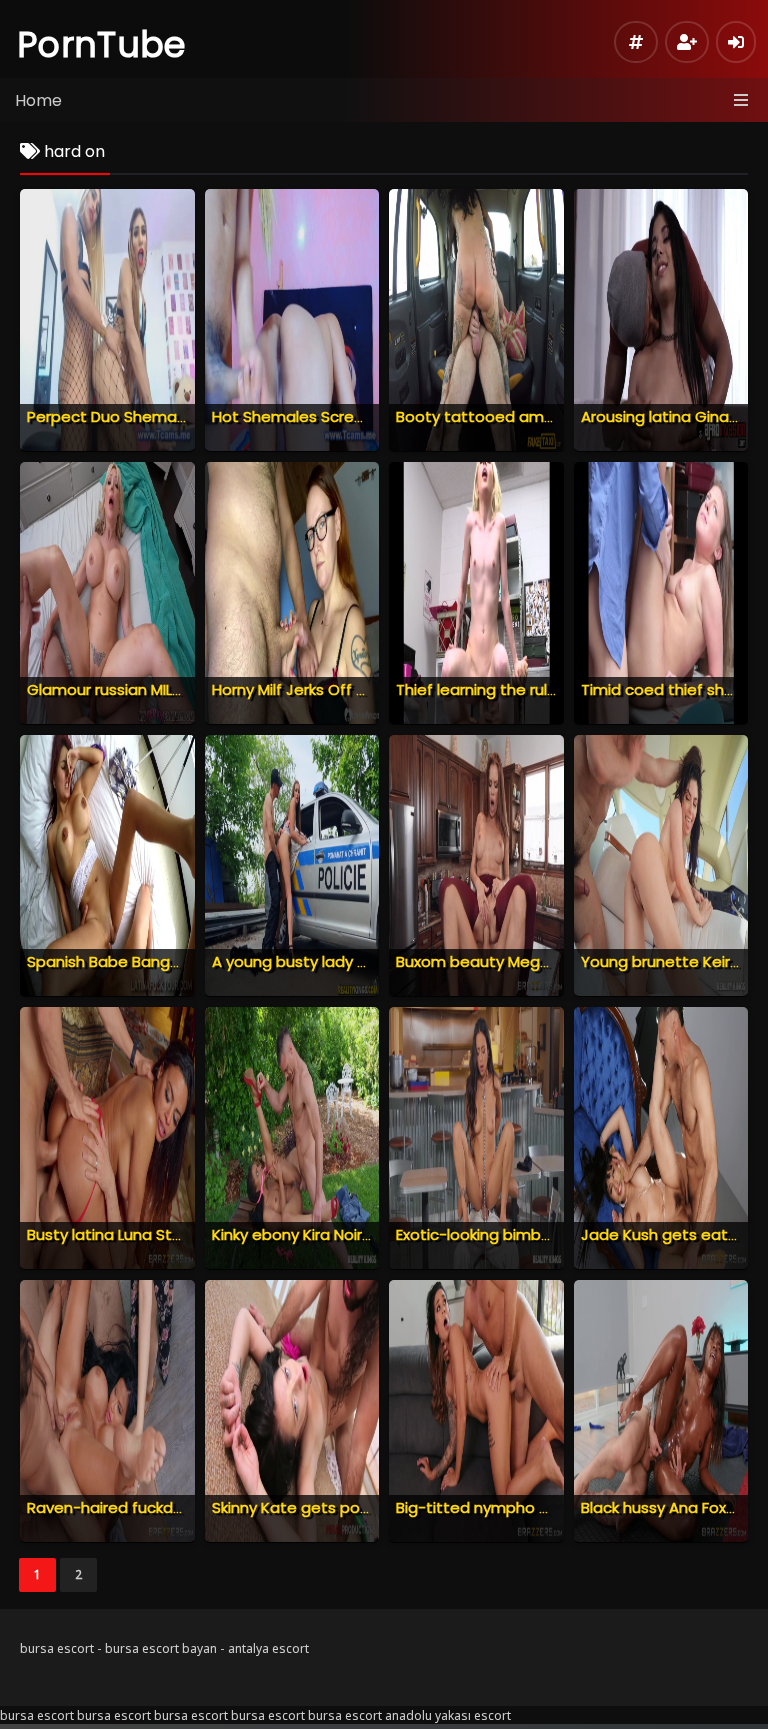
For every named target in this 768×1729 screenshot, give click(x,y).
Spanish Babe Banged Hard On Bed (157, 961)
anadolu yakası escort (448, 1715)
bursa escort (57, 1648)
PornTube (102, 44)
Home (38, 100)
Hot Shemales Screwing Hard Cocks (344, 416)
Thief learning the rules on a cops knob (539, 689)
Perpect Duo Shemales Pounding (149, 416)
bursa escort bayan (161, 1648)
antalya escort (268, 1648)
